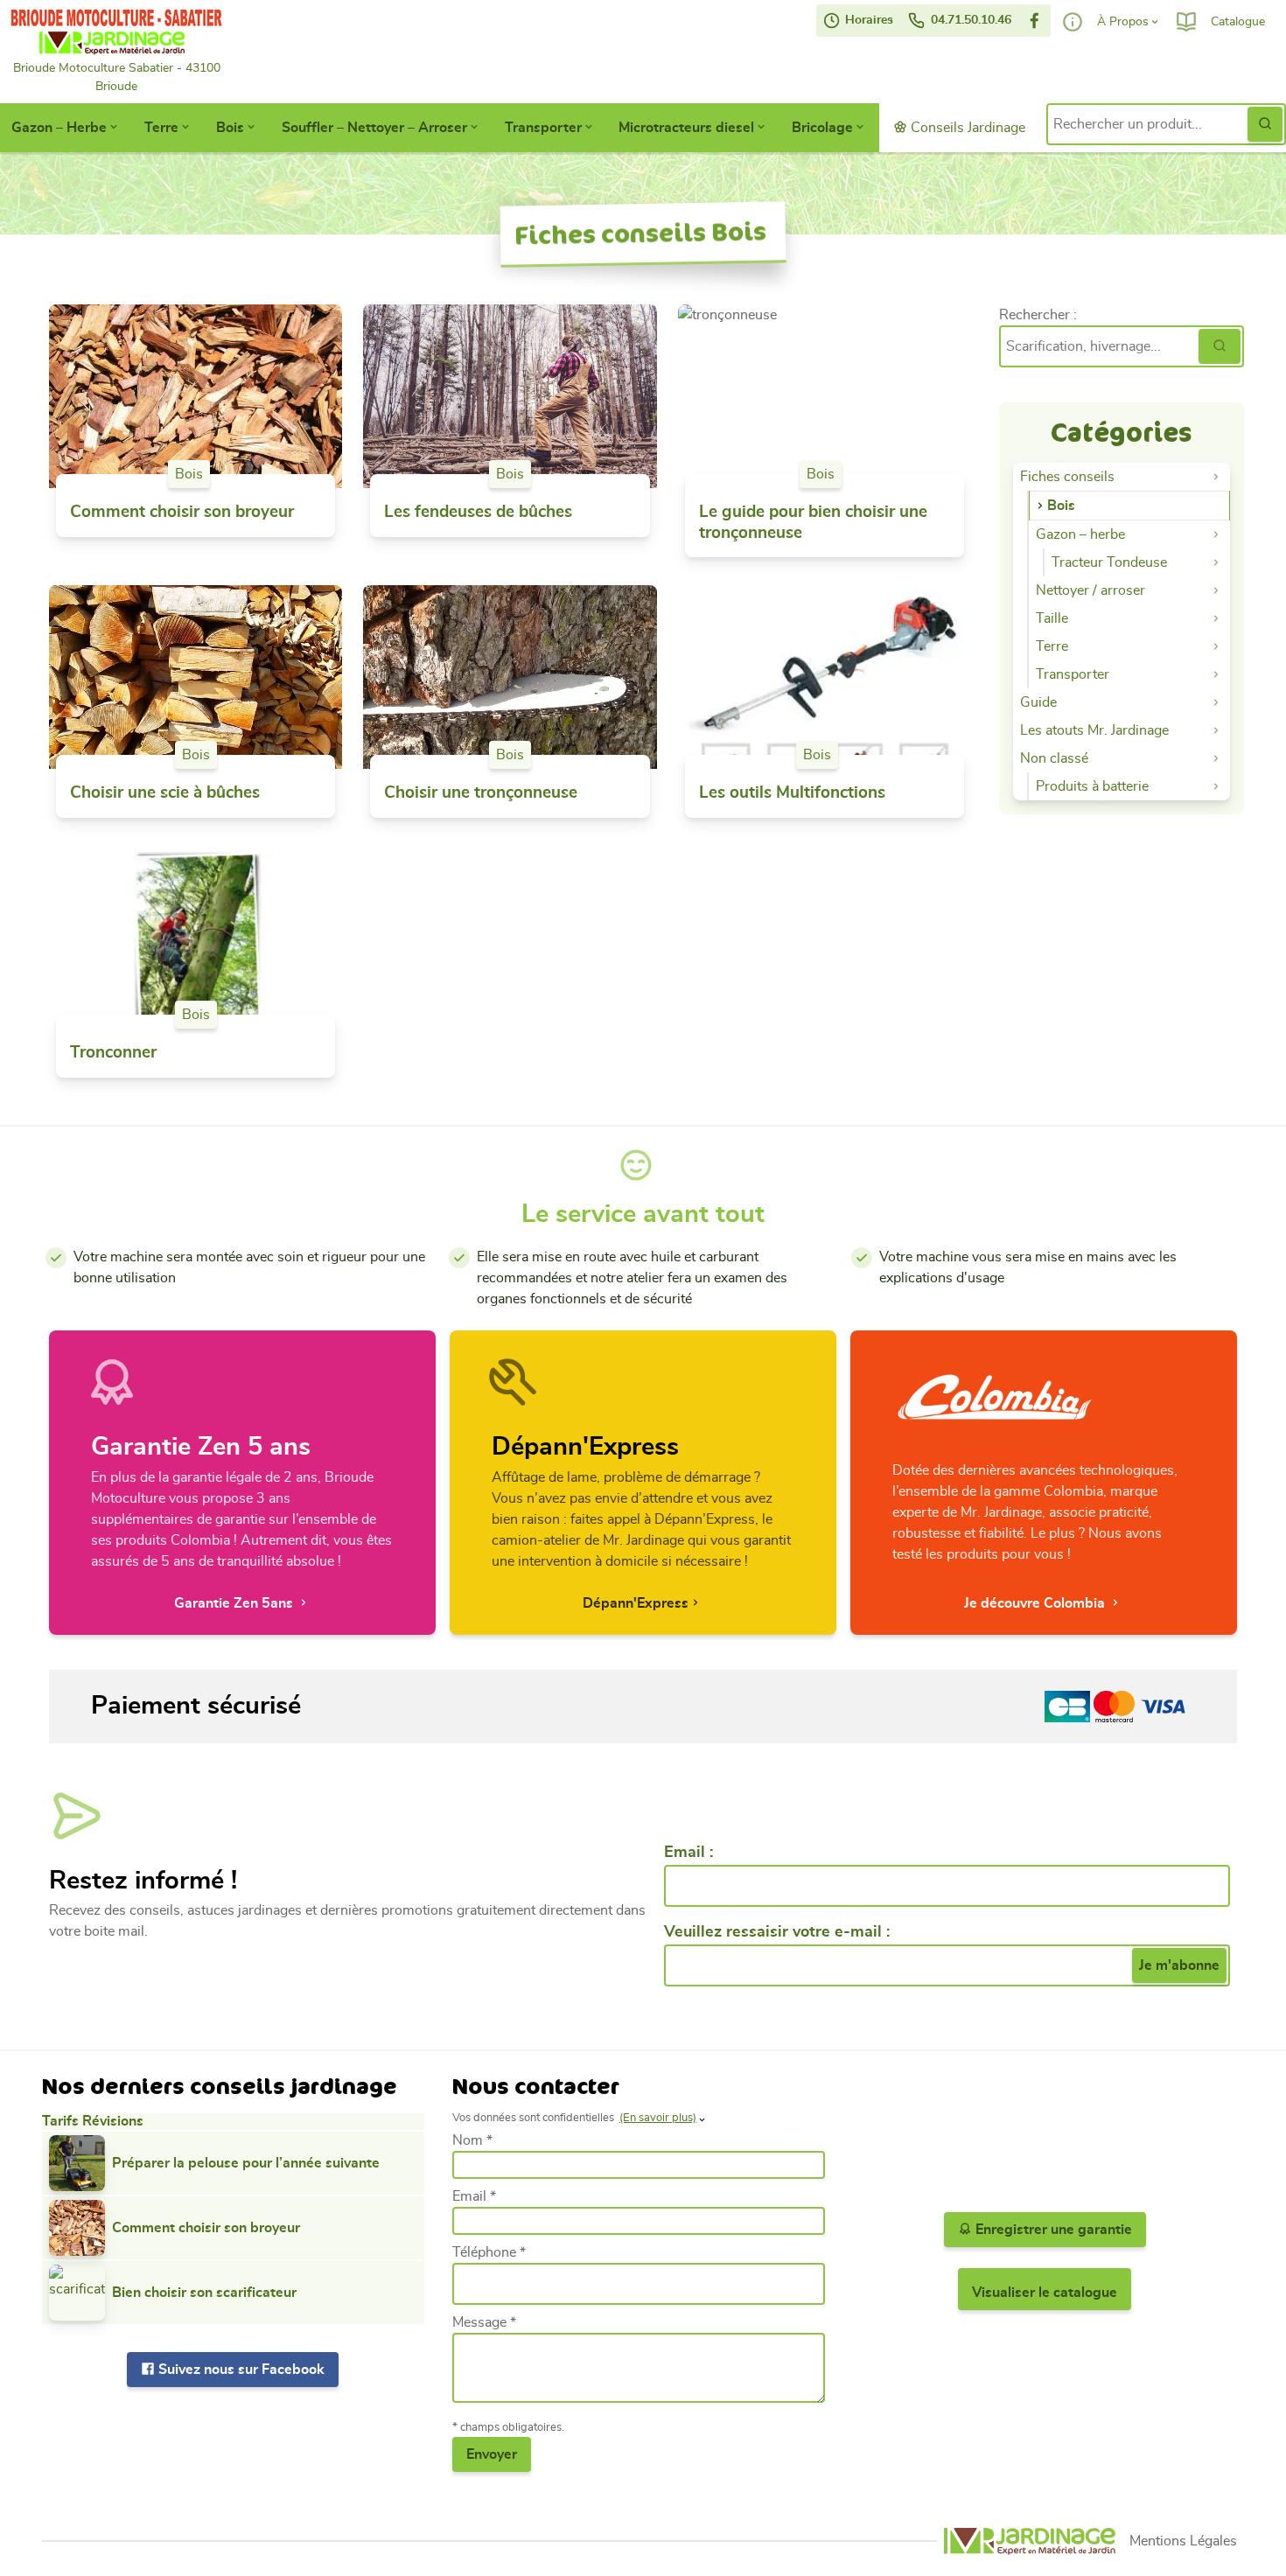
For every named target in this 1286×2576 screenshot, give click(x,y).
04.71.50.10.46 (969, 20)
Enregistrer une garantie (1052, 2230)
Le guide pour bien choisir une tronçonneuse (813, 523)
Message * (484, 2322)
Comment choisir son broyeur (182, 512)
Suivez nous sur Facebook (240, 2370)
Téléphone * (489, 2252)
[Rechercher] (1220, 346)
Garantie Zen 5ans (235, 1603)
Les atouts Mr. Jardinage (1094, 730)
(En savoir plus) (658, 2118)
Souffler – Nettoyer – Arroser (374, 128)
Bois (230, 128)
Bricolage (822, 128)
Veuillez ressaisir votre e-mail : (777, 1932)
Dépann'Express (636, 1603)
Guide (1038, 702)
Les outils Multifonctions (792, 793)
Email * (474, 2196)
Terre (161, 128)
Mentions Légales (1183, 2541)
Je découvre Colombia (1036, 1603)
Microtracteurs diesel (686, 128)
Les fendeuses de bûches (478, 512)
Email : (688, 1853)
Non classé (1054, 758)
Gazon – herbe (1080, 534)
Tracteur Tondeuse (1109, 562)
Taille (1052, 618)
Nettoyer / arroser (1090, 590)
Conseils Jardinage (966, 128)
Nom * (472, 2140)
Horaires (867, 20)
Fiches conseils (1067, 477)
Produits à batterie (1092, 786)
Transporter (543, 128)
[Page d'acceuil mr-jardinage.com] (1030, 2541)
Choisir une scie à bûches (165, 793)
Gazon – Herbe (59, 128)
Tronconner (113, 1053)
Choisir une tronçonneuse (481, 793)
